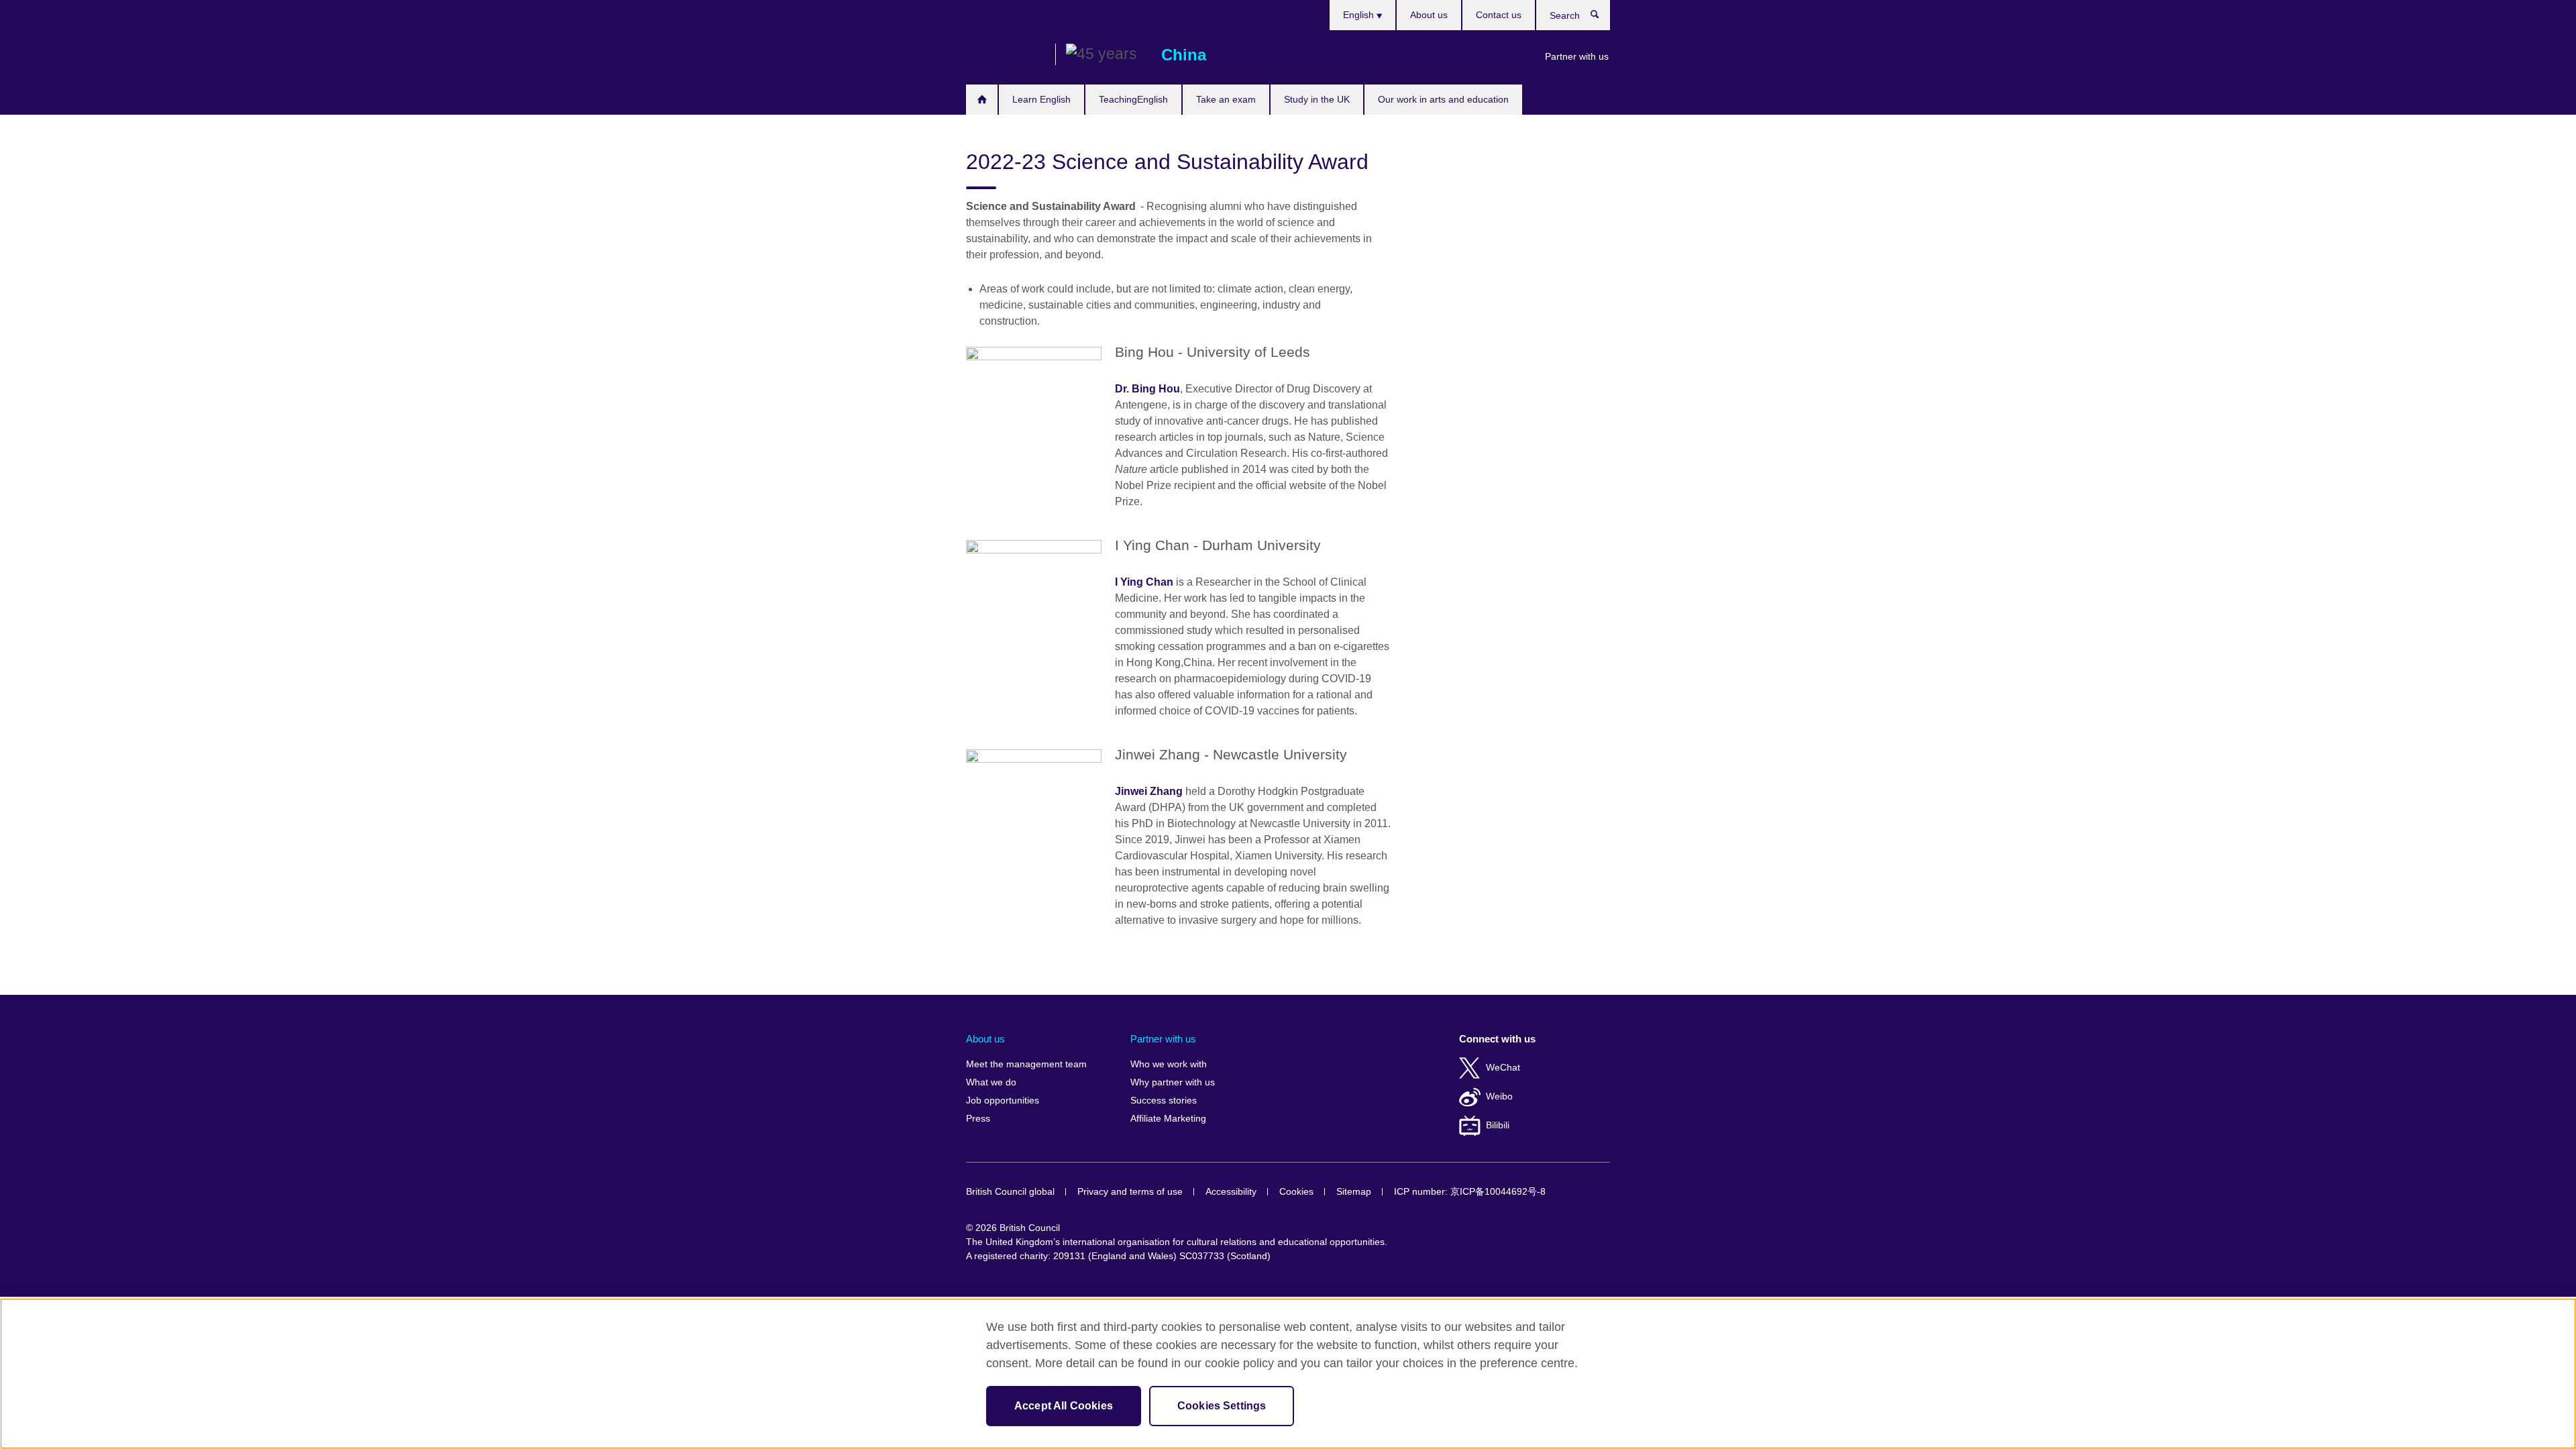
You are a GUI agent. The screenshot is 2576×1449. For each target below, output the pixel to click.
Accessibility (1231, 1192)
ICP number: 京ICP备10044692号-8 (1470, 1192)
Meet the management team (1026, 1064)
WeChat (1503, 1068)
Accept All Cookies (1064, 1406)
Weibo (1499, 1096)
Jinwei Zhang (1149, 791)
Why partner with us (1173, 1082)
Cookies (1296, 1192)
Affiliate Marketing (1168, 1119)
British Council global (1010, 1192)
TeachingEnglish (1133, 99)
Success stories (1164, 1101)
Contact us (1499, 15)
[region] (1288, 1374)
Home (982, 100)
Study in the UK (1317, 99)
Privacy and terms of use (1130, 1192)
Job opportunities (1003, 1101)
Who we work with (1169, 1064)
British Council (1006, 55)
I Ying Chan (1144, 582)
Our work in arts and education (1443, 99)
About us (1429, 15)
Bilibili (1498, 1125)
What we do (991, 1082)
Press (978, 1119)
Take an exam (1226, 99)
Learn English (1041, 99)
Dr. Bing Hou (1147, 389)
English (1360, 15)
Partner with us (1577, 56)
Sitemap (1354, 1192)
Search (1602, 17)
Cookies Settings (1222, 1406)
